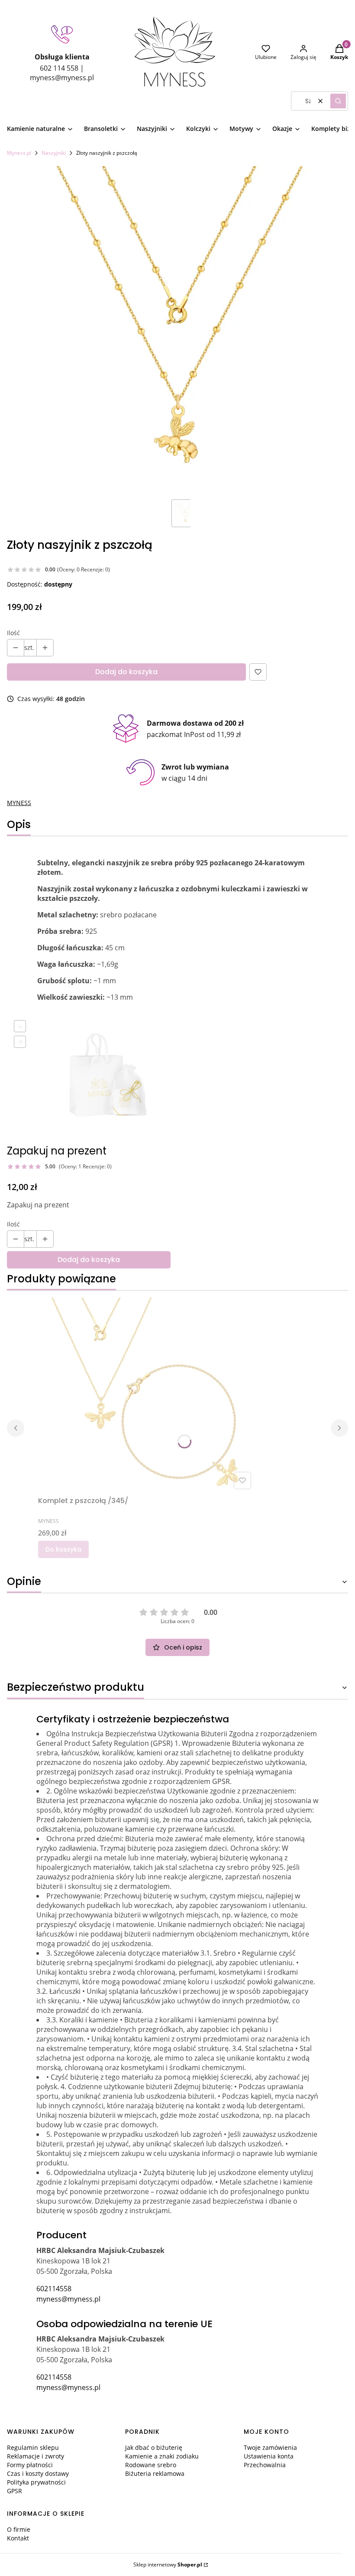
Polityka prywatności (36, 2482)
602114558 (54, 2289)
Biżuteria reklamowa (155, 2473)
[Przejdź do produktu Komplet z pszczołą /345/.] (146, 1395)
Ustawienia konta (269, 2456)
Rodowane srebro (151, 2465)
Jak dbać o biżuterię (154, 2447)
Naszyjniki (54, 153)
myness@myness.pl (68, 2299)
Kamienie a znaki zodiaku (162, 2456)
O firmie (19, 2529)
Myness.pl (19, 153)
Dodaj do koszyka (126, 672)
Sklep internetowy (168, 2565)
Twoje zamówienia (270, 2447)
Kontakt (18, 2538)
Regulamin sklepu (33, 2447)
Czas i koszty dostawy (38, 2473)
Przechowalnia (265, 2465)
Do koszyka (63, 1549)
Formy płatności (30, 2465)
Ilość (13, 633)
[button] (338, 101)
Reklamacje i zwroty (35, 2456)
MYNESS (19, 803)
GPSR (15, 2491)
